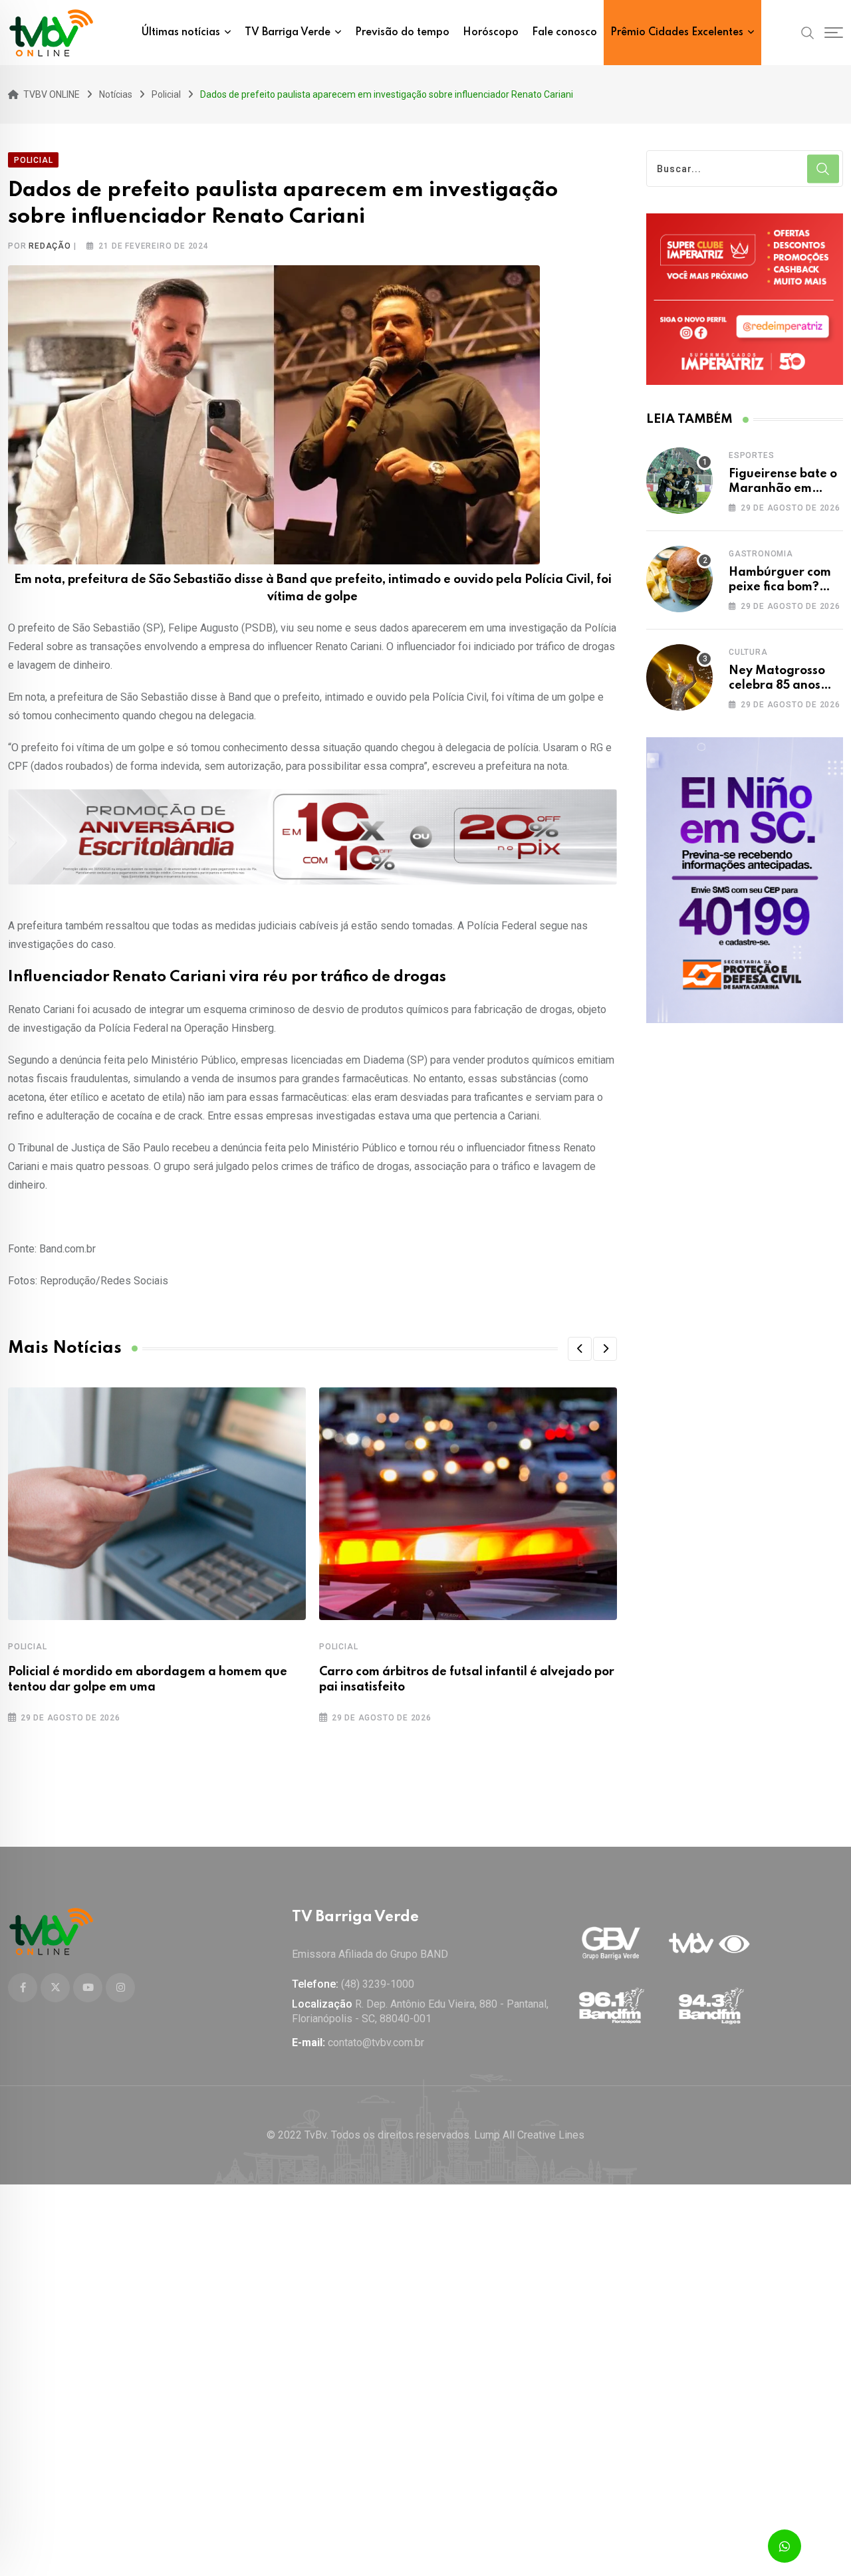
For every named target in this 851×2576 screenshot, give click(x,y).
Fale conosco (564, 33)
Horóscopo (491, 33)
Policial (27, 1647)
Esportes (751, 455)
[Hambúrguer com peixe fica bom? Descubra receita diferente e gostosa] (679, 579)
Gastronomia (761, 554)
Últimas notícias (181, 33)
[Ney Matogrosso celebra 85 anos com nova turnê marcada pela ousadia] (679, 677)
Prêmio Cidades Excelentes (677, 33)
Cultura (748, 652)
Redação (50, 246)
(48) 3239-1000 (378, 1984)
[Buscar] (808, 32)
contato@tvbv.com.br (376, 2043)
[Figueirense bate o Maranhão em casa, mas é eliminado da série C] (679, 481)
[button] (580, 1349)
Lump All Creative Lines (529, 2135)
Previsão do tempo (402, 33)
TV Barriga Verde (288, 33)
